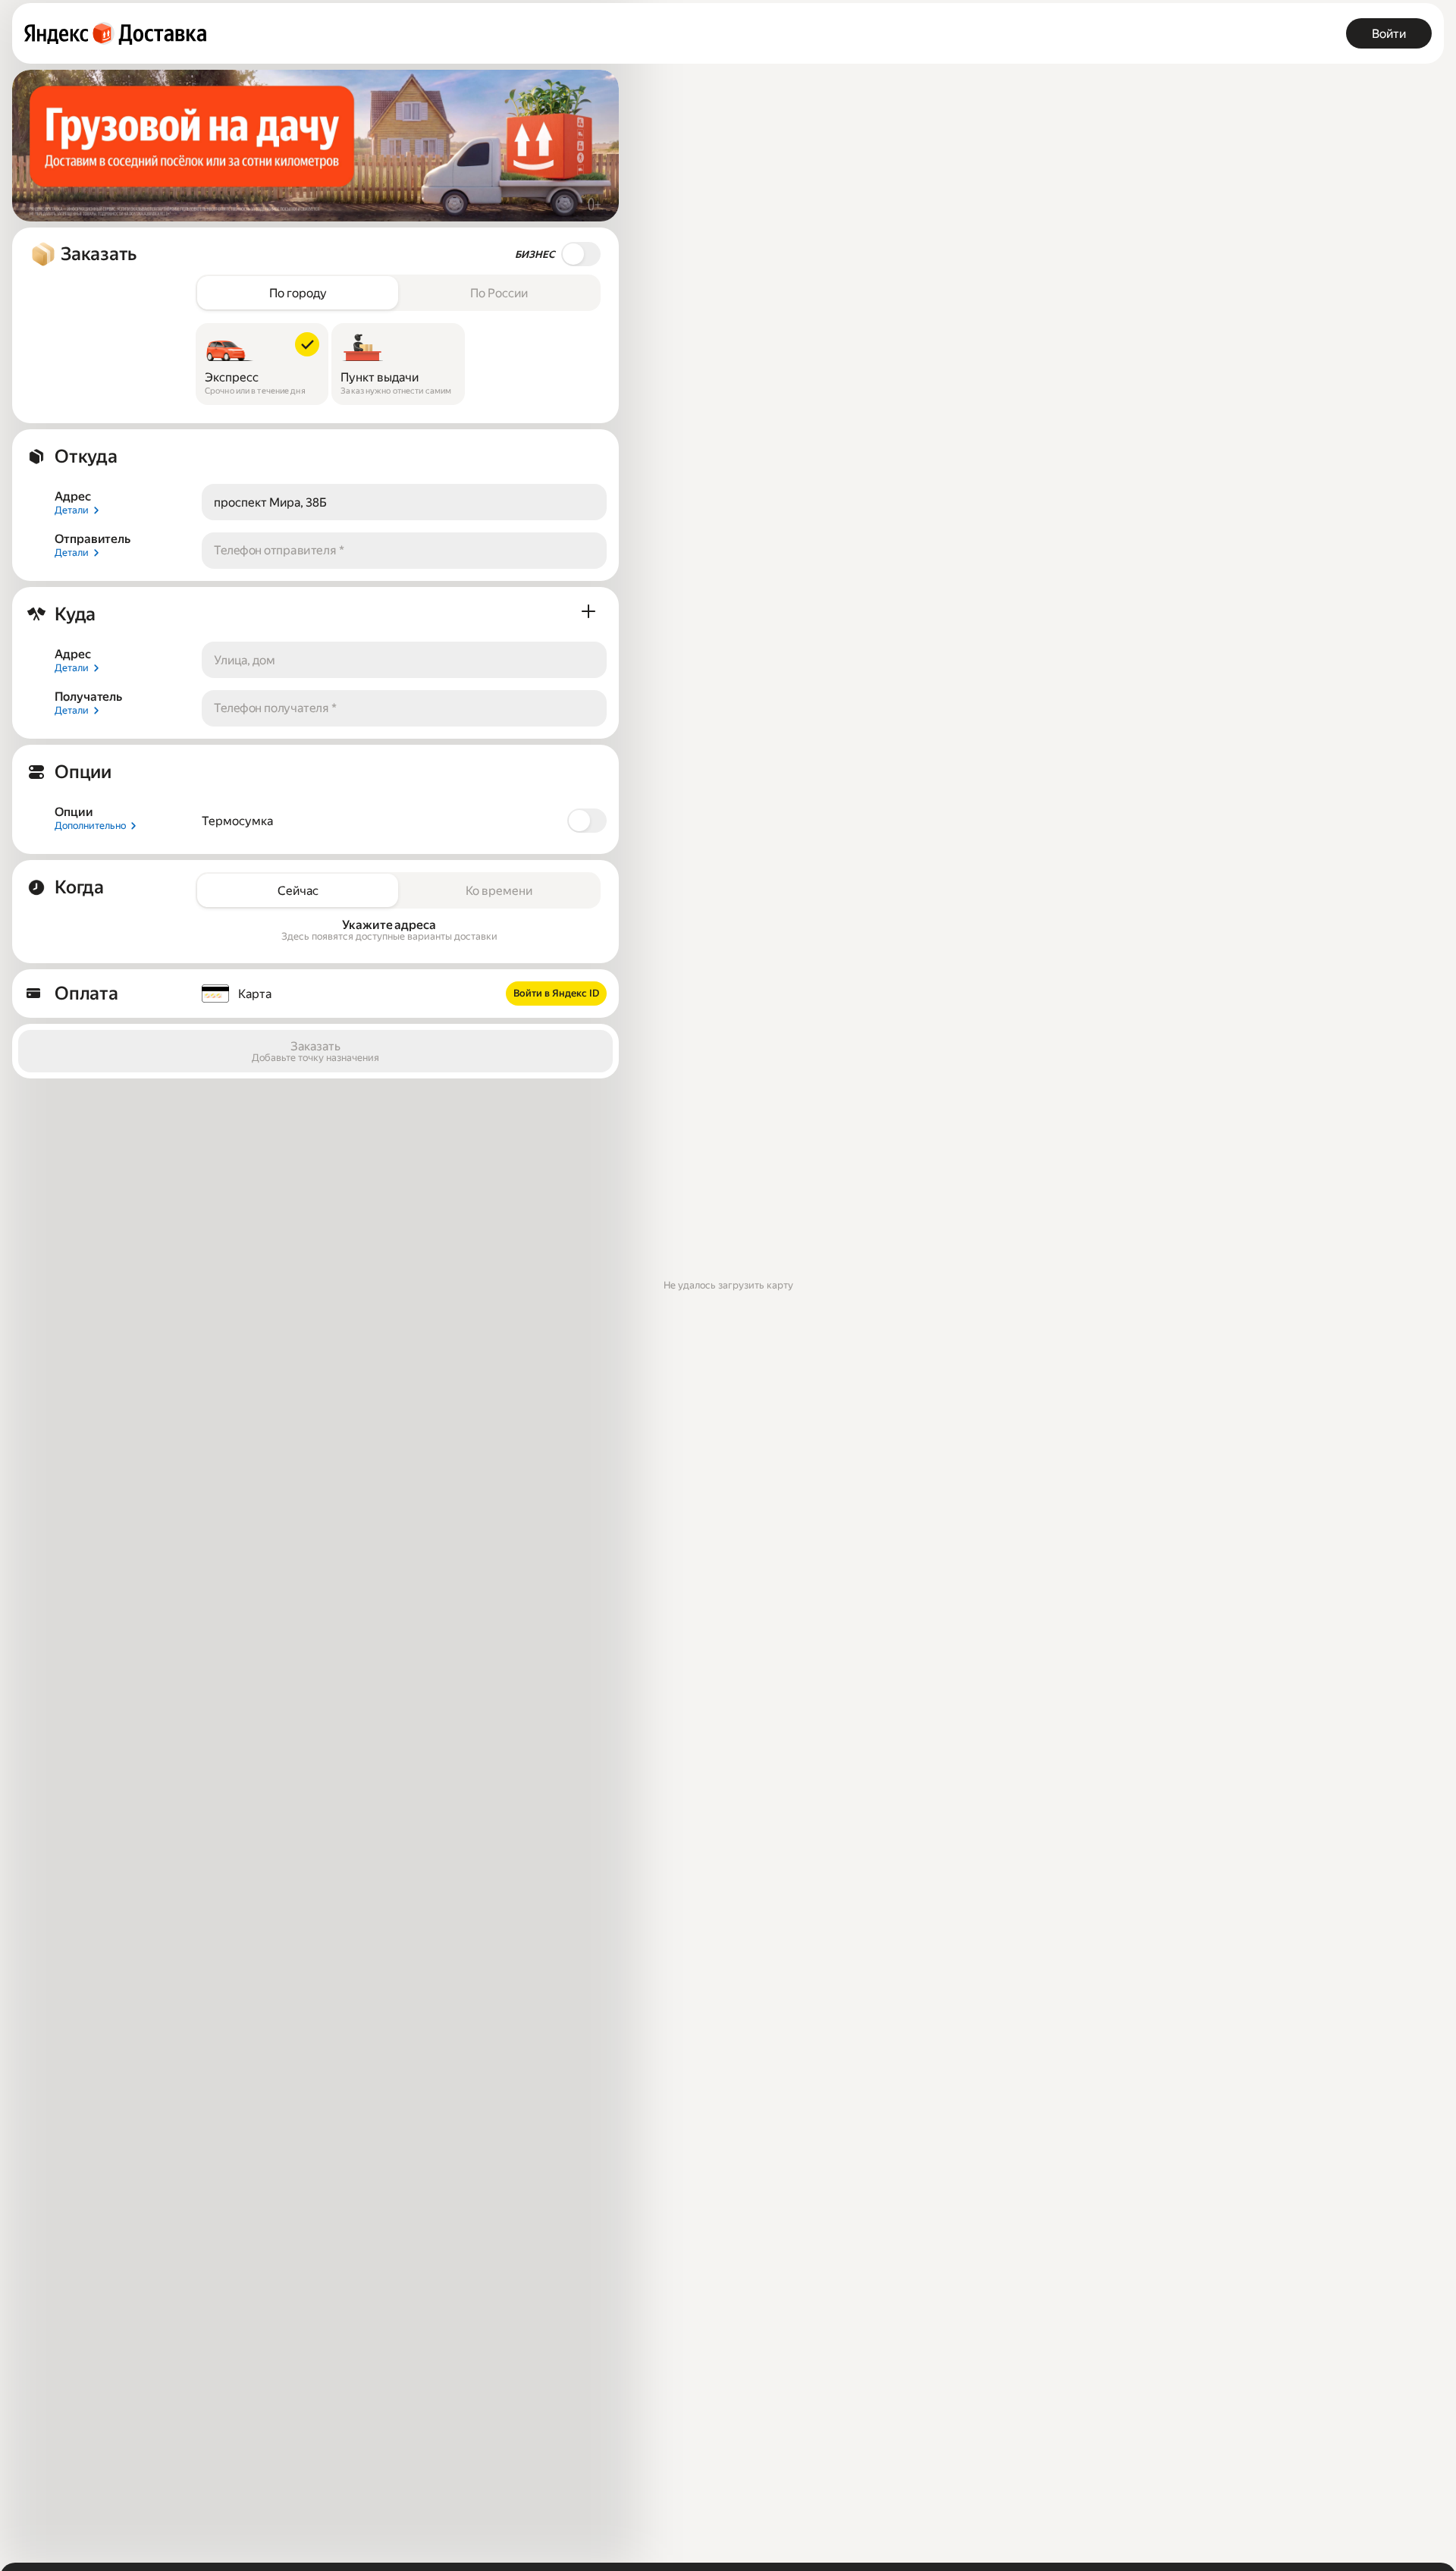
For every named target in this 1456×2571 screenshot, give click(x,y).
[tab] (298, 293)
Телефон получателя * (275, 708)
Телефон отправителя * (279, 550)
